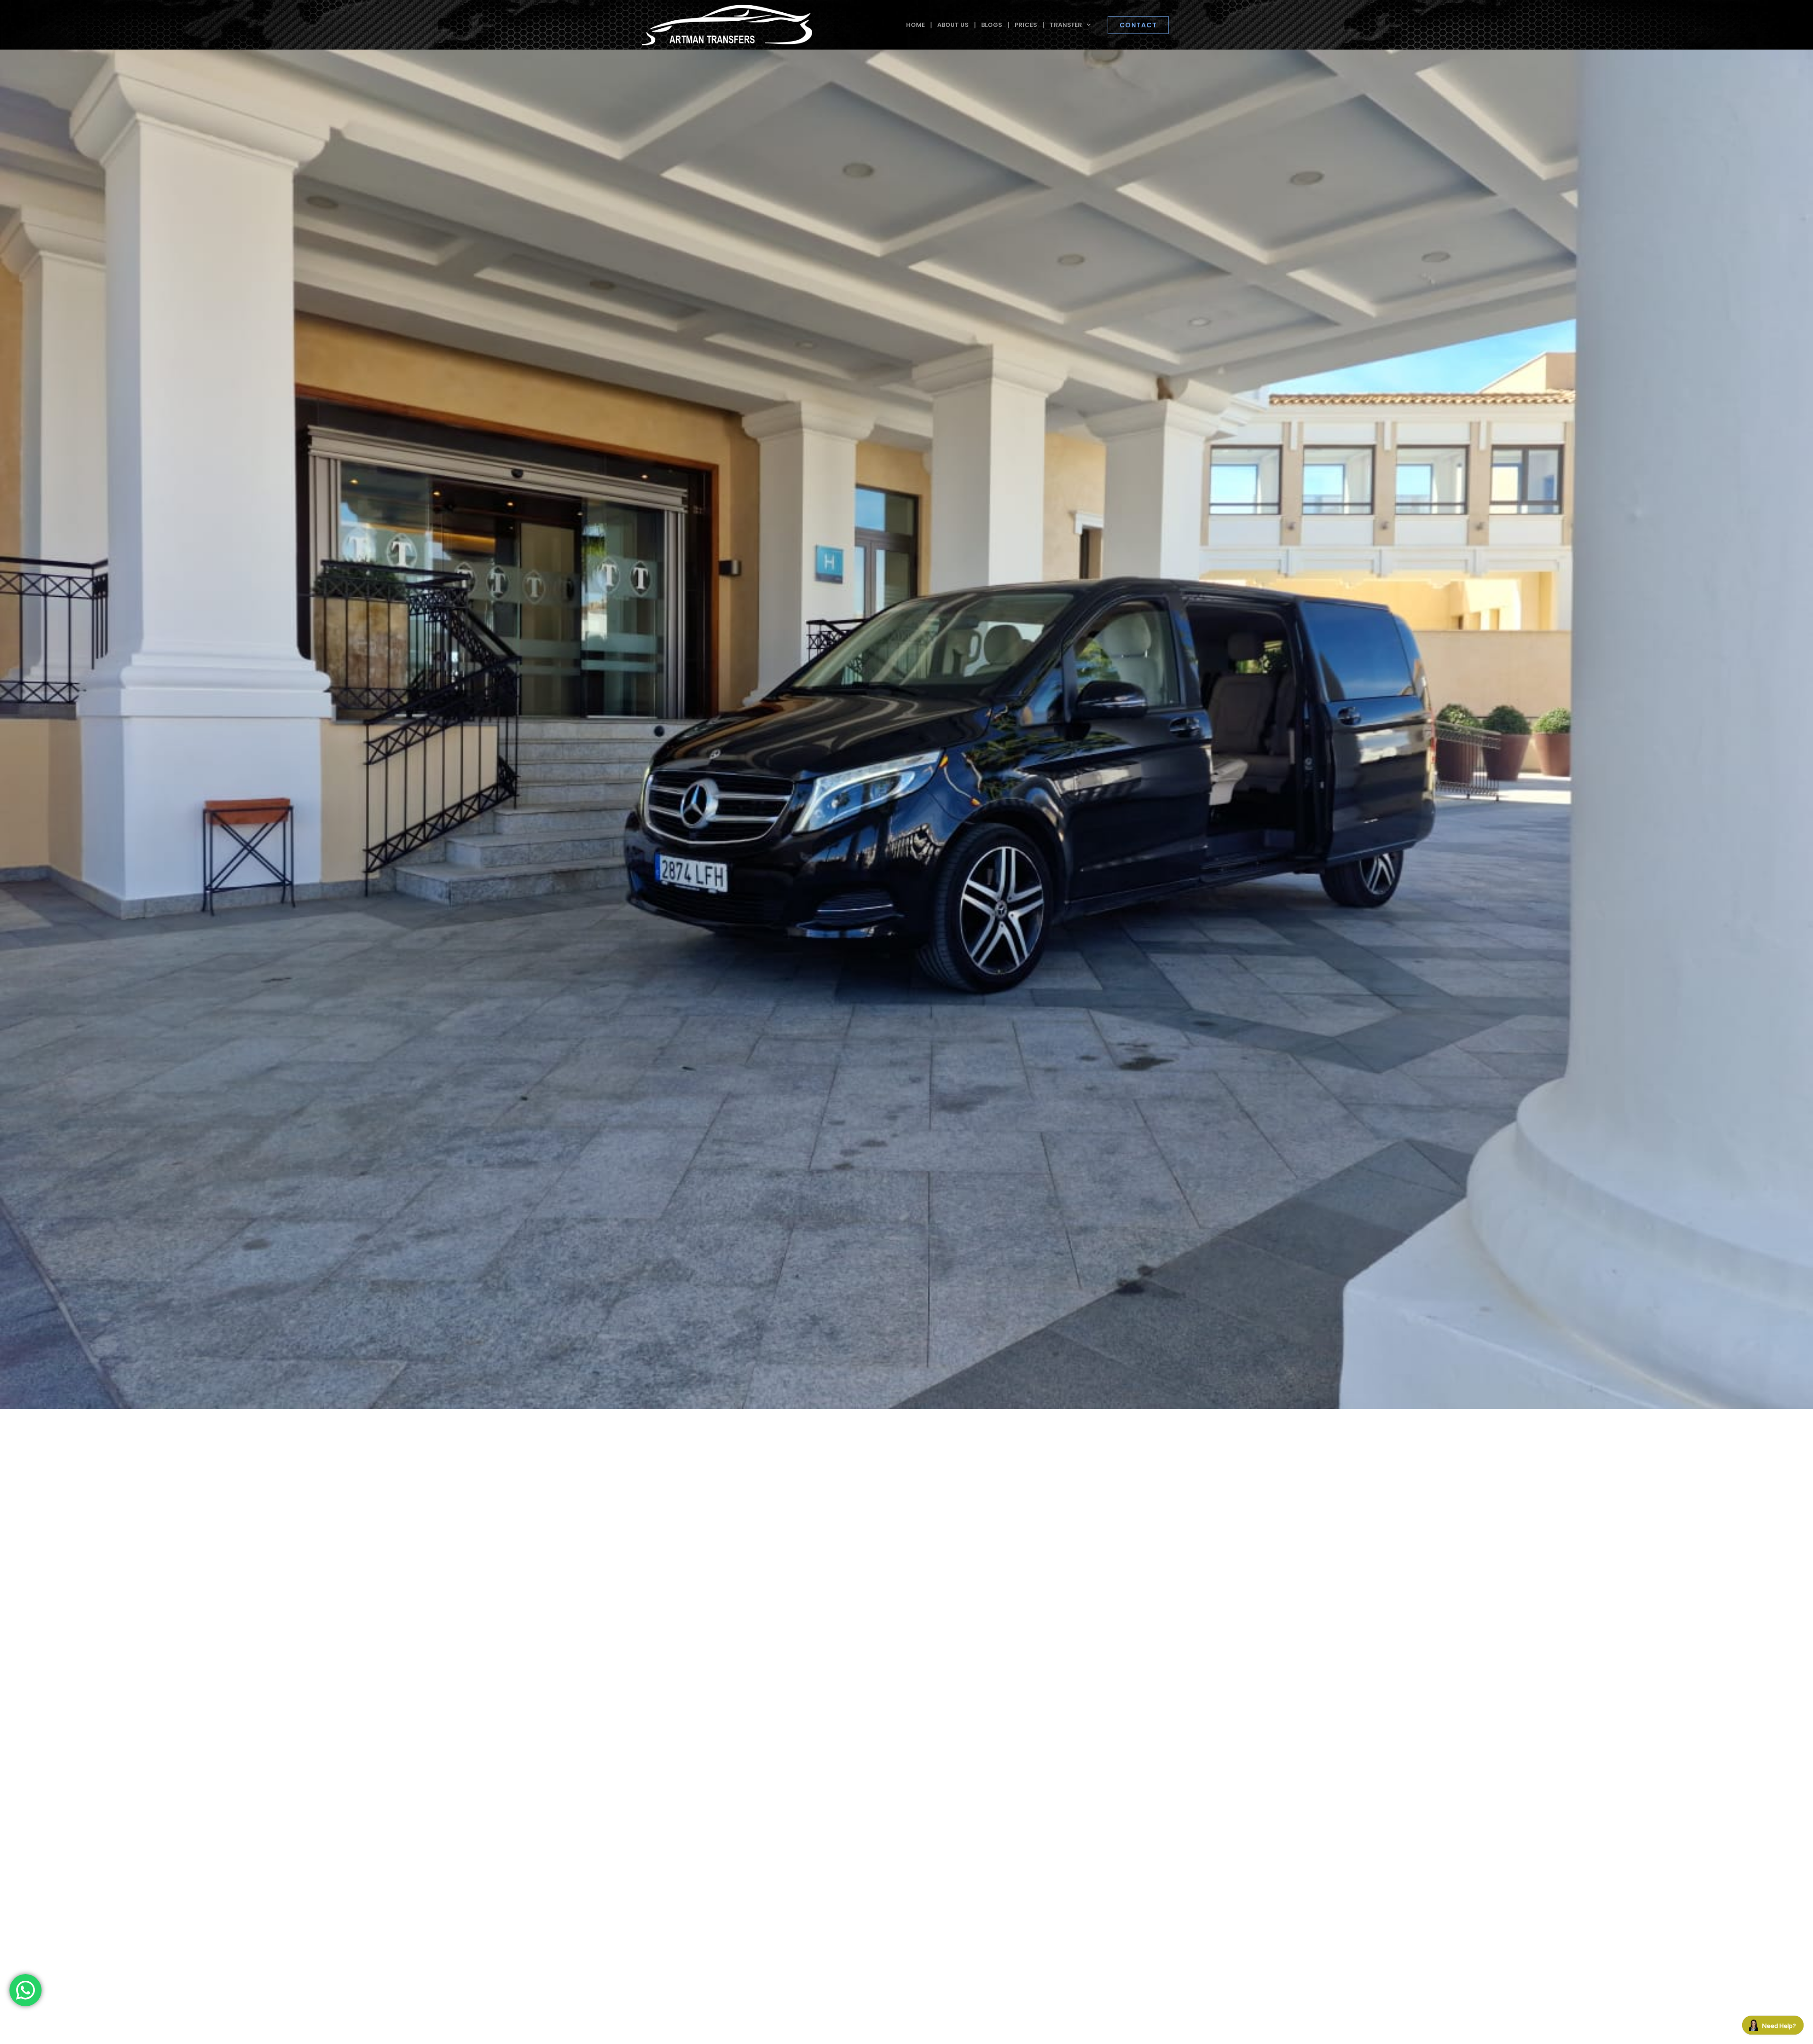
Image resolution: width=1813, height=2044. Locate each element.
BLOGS (992, 25)
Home (915, 25)
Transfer (1066, 25)
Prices (1026, 25)
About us (953, 25)
